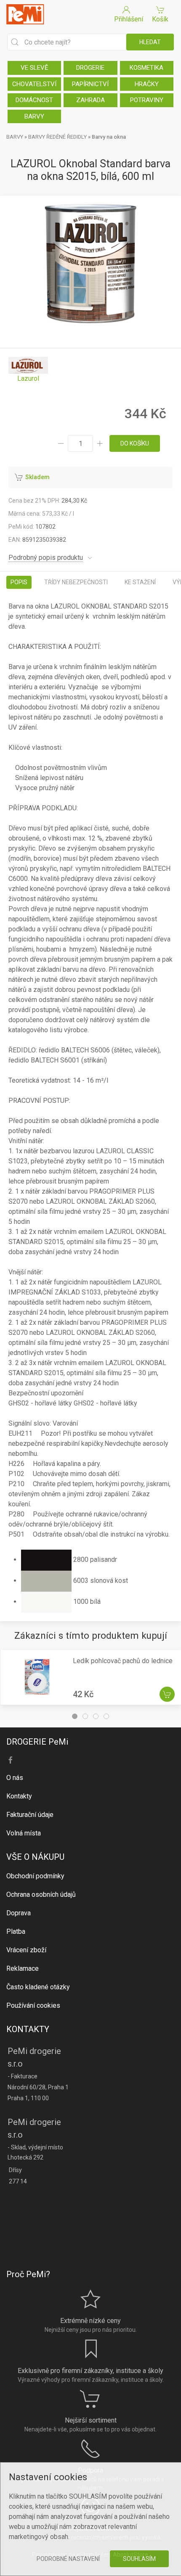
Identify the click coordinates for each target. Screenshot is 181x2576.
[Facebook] (11, 1760)
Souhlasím (139, 2559)
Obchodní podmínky (35, 1876)
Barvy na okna (109, 137)
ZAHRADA (90, 100)
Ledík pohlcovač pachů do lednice (123, 1661)
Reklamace (23, 1968)
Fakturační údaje (30, 1815)
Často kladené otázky (38, 1987)
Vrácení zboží (26, 1950)
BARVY (34, 116)
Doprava (19, 1913)
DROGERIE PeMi (37, 1742)
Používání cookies (33, 2005)
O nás (15, 1778)
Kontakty (19, 1796)
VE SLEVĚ (35, 68)
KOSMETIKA (146, 68)
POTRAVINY (147, 100)
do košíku (135, 443)
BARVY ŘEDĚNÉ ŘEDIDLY (57, 137)
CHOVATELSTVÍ (34, 84)
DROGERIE (90, 68)
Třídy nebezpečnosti (76, 582)
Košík (160, 19)
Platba (16, 1931)
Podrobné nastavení (68, 2559)
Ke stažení (140, 582)
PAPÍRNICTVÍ (90, 84)
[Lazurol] (28, 370)
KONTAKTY (28, 2029)
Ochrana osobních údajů (41, 1894)
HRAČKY (147, 84)
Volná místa (24, 1833)
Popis (19, 582)
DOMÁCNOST (34, 100)
